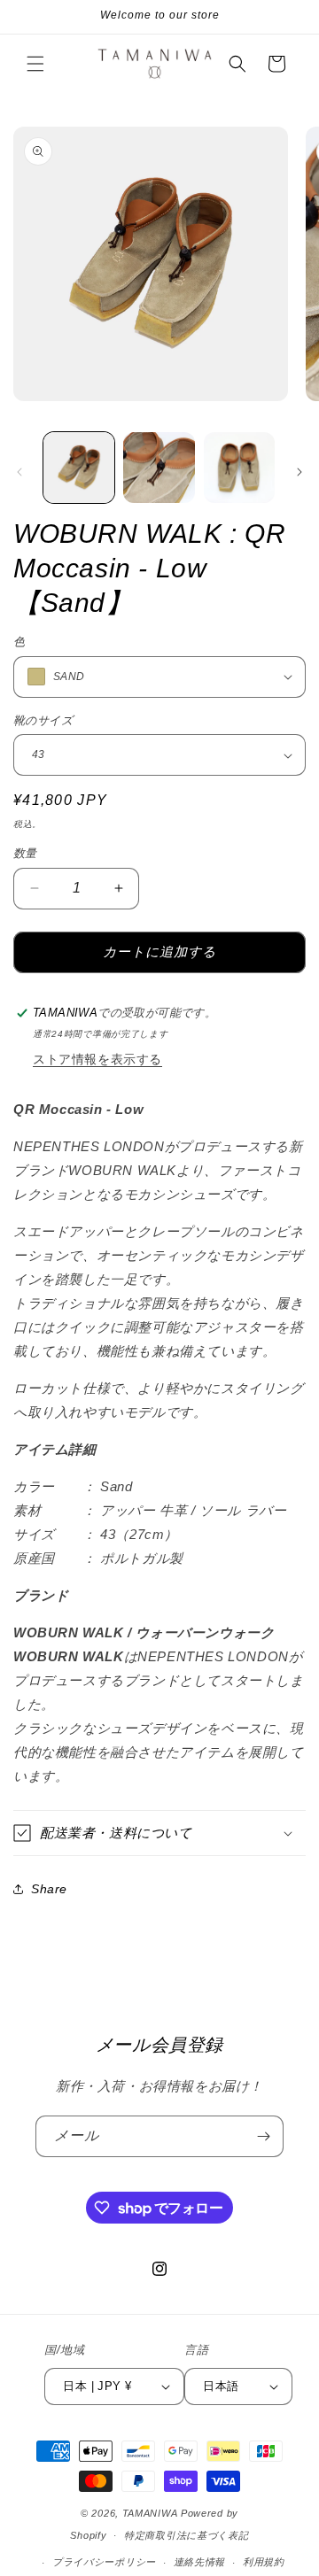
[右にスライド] (300, 472)
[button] (35, 64)
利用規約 (264, 2562)
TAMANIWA (150, 2513)
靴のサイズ (43, 720)
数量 (25, 853)
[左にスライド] (19, 472)
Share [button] (49, 1889)
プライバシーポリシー (104, 2562)
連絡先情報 (200, 2562)
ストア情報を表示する (97, 1059)
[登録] (263, 2136)
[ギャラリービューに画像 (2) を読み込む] (159, 468)
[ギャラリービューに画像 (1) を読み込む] (79, 468)
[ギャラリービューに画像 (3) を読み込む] (239, 468)
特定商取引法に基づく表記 (186, 2535)
